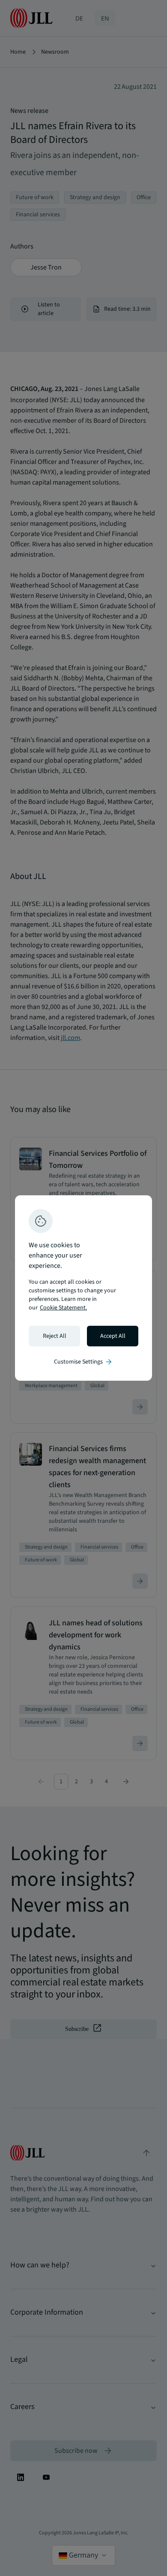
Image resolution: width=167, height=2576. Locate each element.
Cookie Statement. (63, 1308)
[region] (83, 1288)
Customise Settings (83, 1362)
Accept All (113, 1336)
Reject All (55, 1336)
